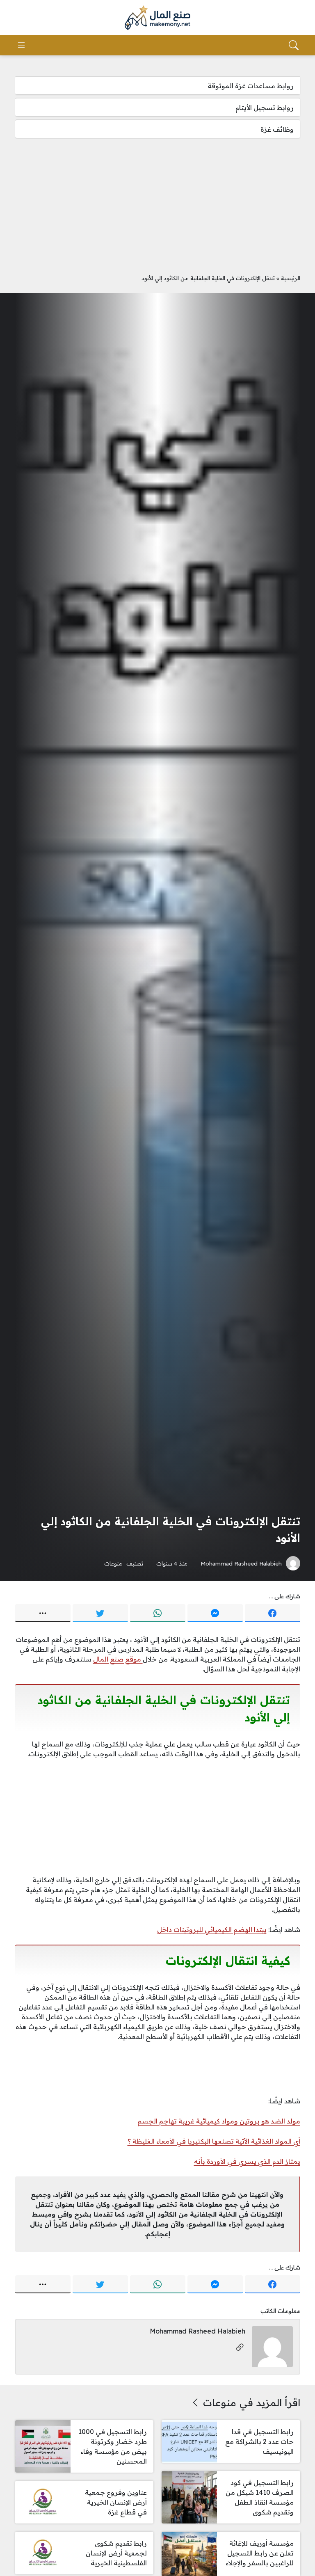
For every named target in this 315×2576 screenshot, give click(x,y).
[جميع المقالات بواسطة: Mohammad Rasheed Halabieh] (272, 2346)
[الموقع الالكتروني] (240, 2348)
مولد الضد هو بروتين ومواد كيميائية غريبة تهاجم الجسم (219, 2121)
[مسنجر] (215, 1613)
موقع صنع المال (118, 1659)
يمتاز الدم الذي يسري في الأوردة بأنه (247, 2161)
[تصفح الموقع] (21, 45)
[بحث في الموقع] (294, 45)
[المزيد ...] (43, 1613)
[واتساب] (158, 1613)
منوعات (113, 1563)
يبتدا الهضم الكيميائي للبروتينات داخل (212, 1929)
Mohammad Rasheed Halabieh (241, 1563)
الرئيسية (291, 278)
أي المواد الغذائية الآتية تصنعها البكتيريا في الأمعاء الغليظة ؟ (214, 2141)
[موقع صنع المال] (157, 18)
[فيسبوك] (273, 1613)
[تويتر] (100, 1613)
